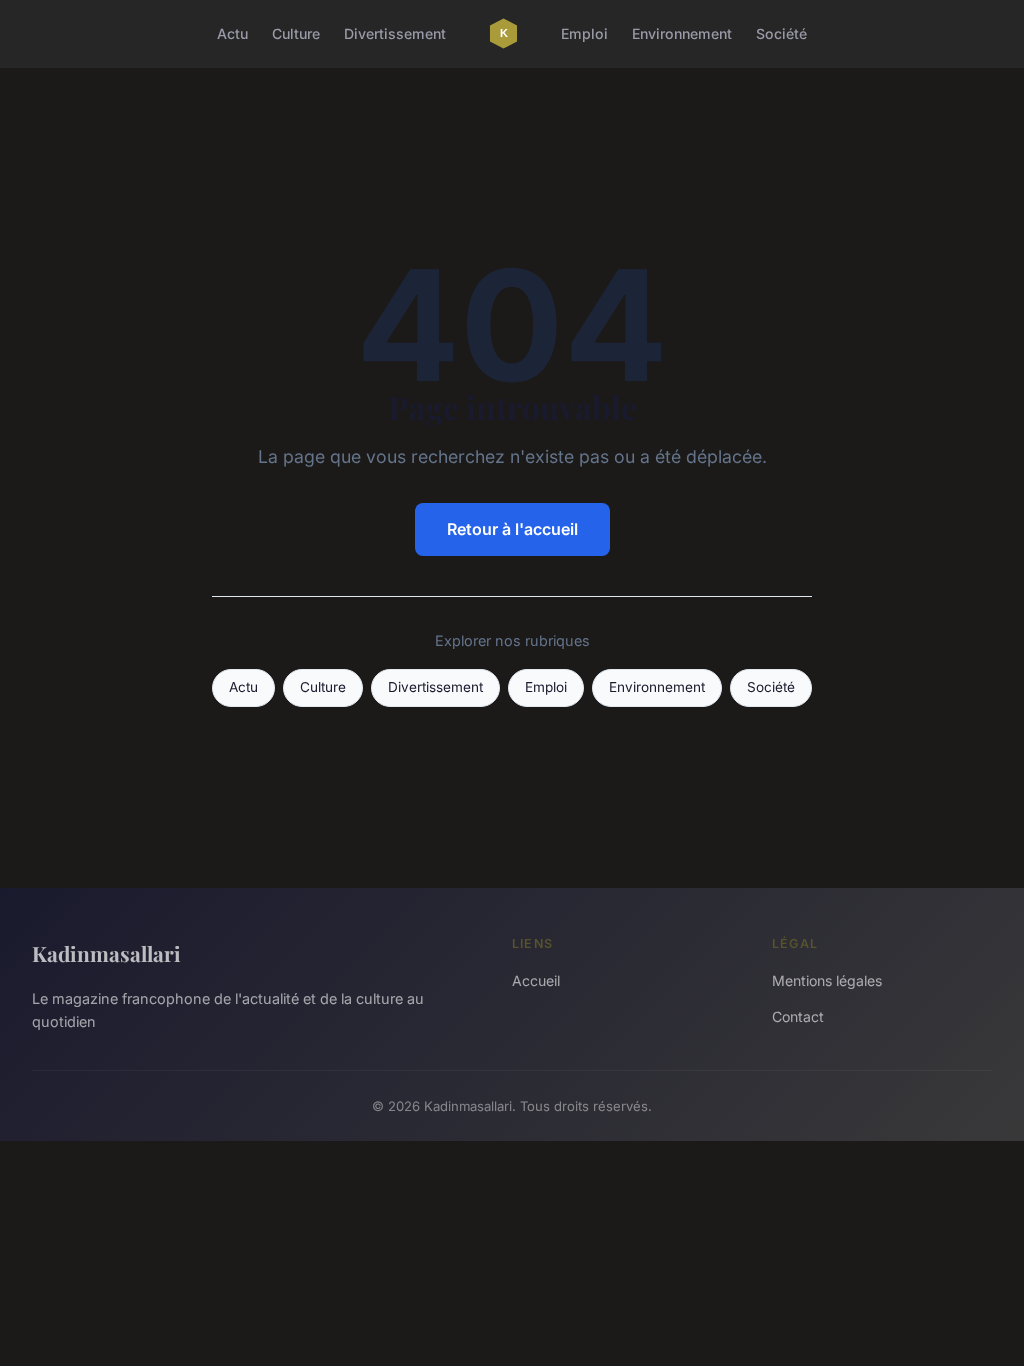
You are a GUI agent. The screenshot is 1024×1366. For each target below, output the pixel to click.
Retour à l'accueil (512, 529)
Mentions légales (827, 980)
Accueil (536, 980)
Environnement (682, 33)
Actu (232, 33)
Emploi (584, 33)
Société (781, 33)
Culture (296, 33)
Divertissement (395, 33)
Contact (798, 1016)
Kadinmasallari (106, 953)
